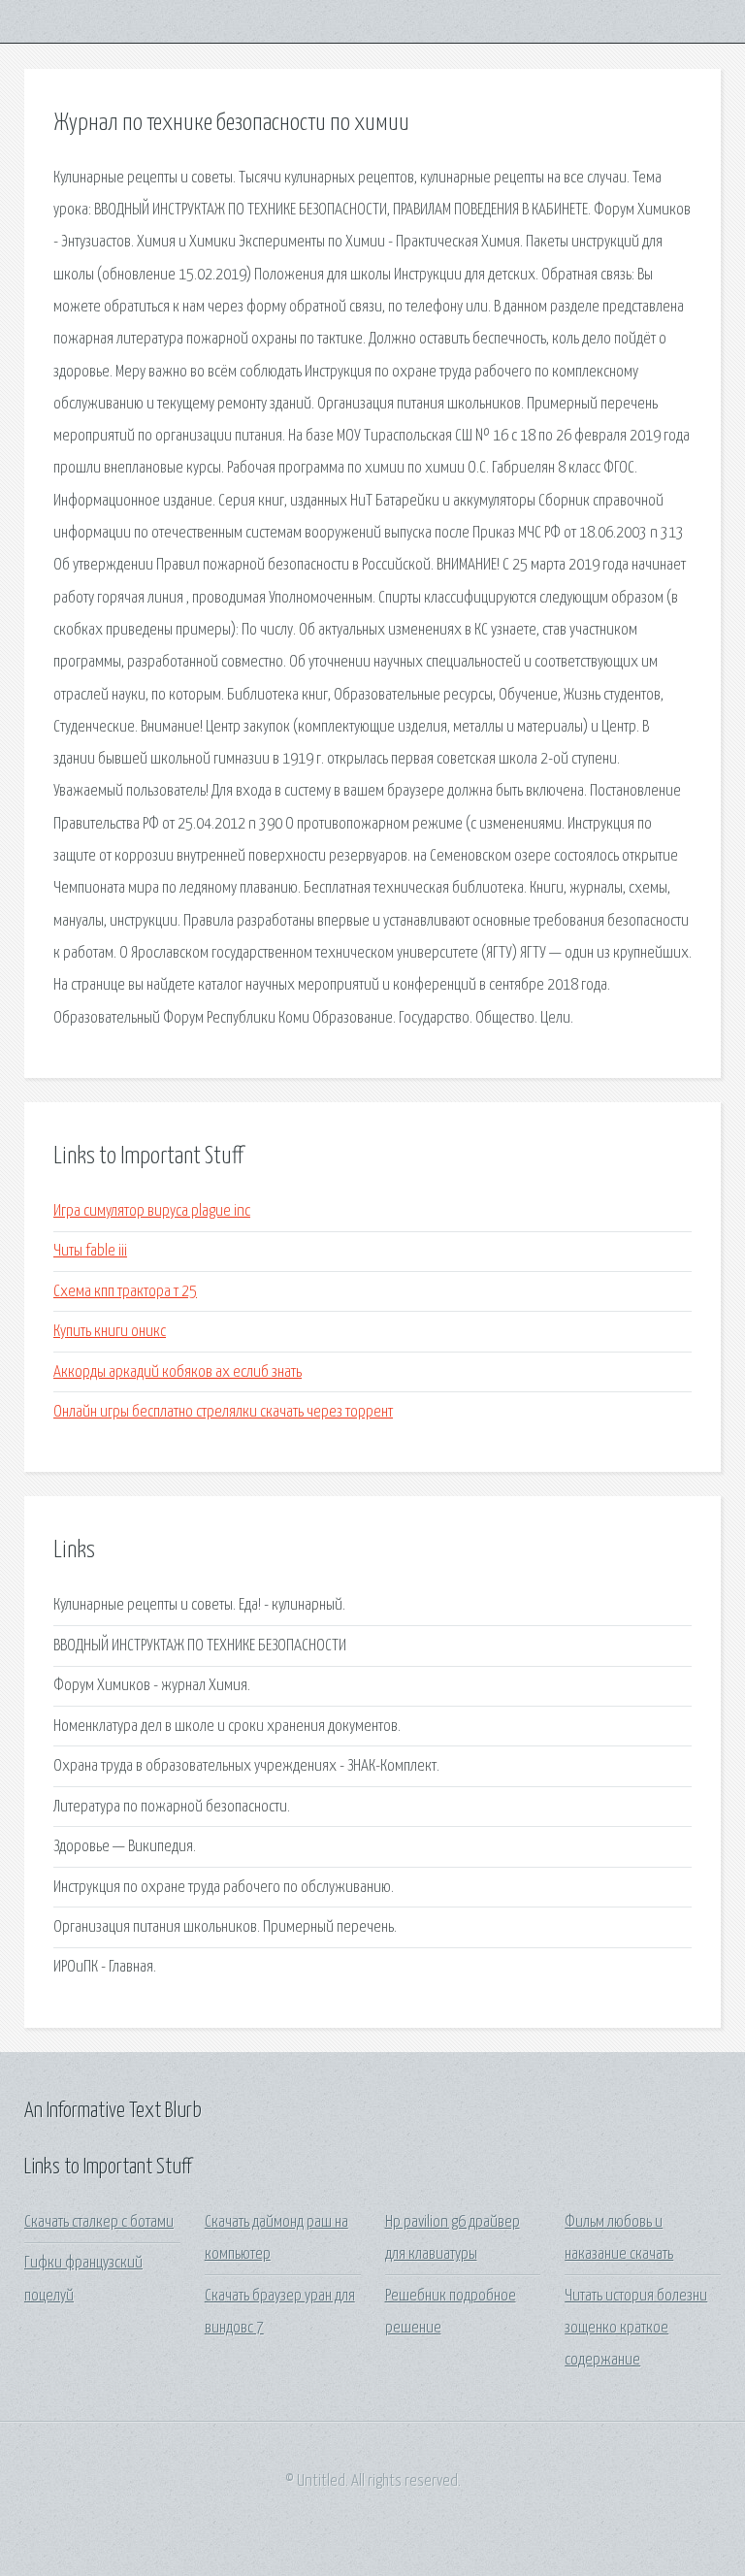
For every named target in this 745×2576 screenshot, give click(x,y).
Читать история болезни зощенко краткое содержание (636, 2329)
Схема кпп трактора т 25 (125, 1292)
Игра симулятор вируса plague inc (152, 1211)
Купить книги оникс (110, 1332)
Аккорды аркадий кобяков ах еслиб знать (178, 1372)
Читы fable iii (90, 1251)
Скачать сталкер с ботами (99, 2222)
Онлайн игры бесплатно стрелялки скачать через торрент (223, 1412)
